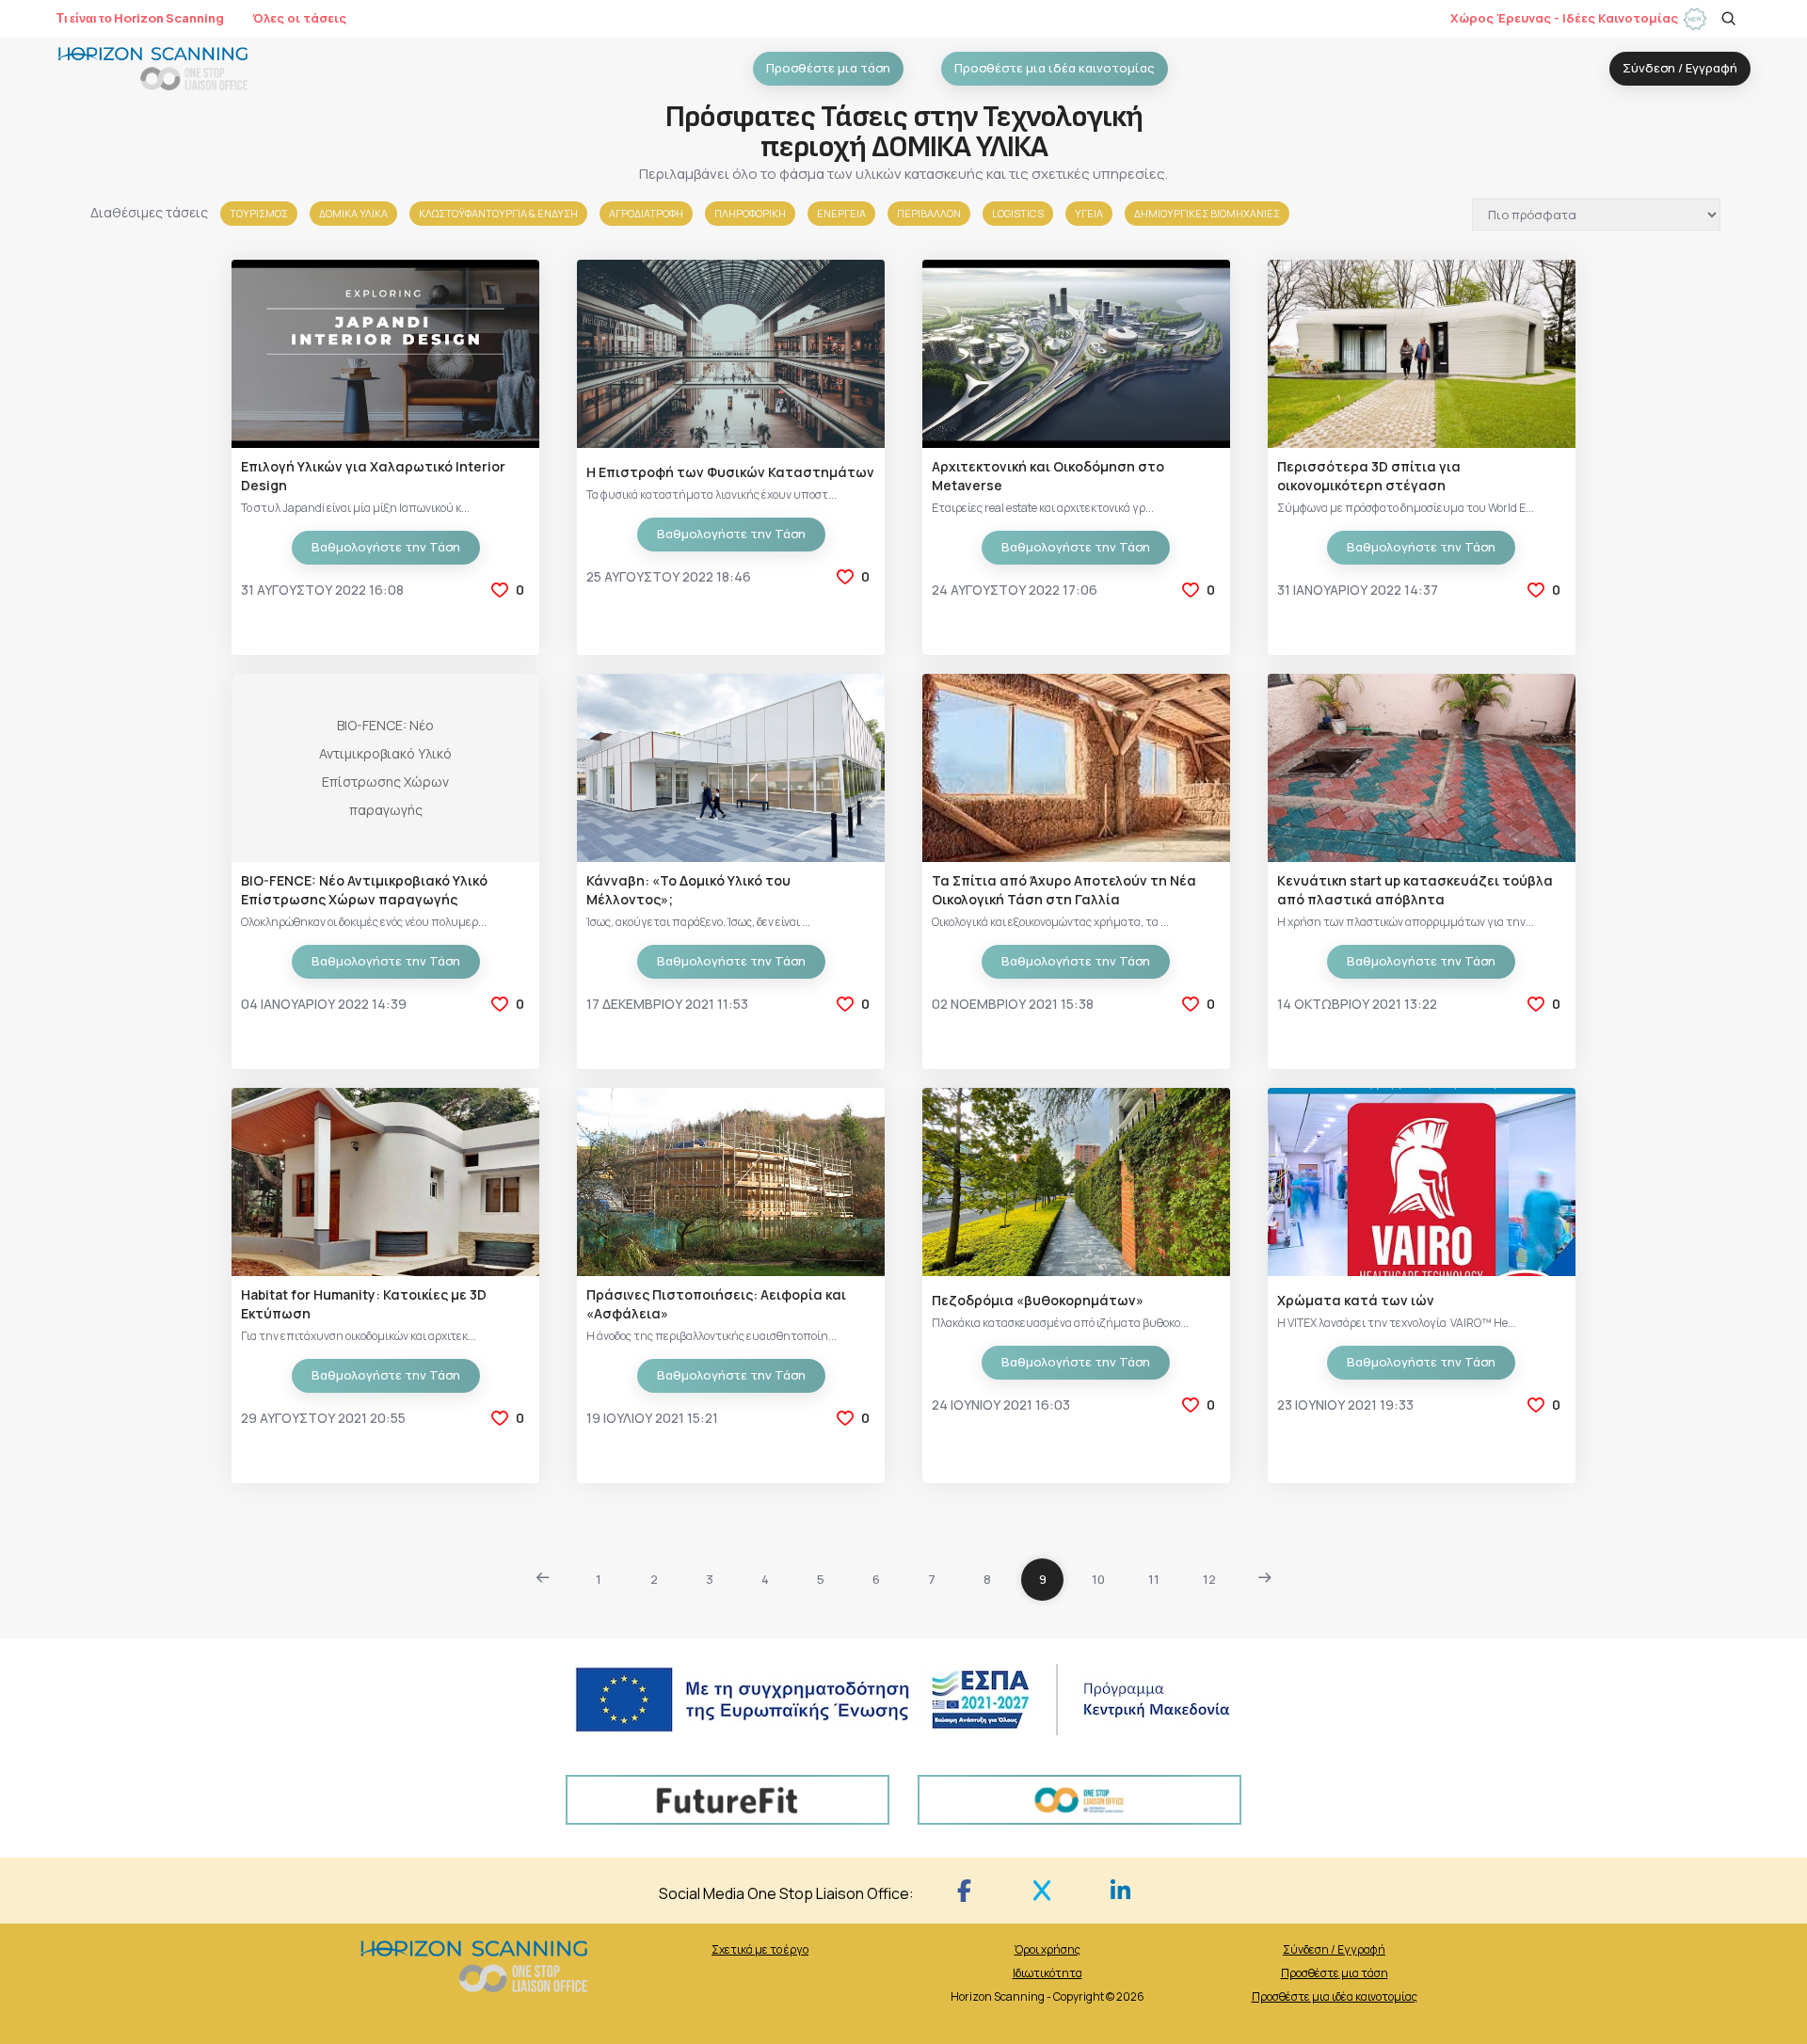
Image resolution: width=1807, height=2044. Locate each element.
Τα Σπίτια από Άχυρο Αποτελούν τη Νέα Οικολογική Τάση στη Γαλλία (1064, 890)
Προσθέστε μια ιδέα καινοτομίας (1335, 1996)
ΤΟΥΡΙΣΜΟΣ (259, 213)
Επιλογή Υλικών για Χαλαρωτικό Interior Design (373, 476)
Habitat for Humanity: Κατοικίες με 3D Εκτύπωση (364, 1304)
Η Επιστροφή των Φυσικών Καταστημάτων (730, 472)
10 (1098, 1579)
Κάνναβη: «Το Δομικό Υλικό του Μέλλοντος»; (688, 890)
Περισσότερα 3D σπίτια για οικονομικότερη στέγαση (1369, 476)
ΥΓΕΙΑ (1089, 213)
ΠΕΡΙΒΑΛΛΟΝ (929, 213)
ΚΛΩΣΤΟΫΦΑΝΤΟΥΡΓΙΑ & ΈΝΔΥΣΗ (498, 213)
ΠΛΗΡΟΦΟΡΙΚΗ (750, 213)
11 (1154, 1579)
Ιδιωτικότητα (1047, 1973)
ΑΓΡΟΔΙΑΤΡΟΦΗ (646, 213)
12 (1209, 1579)
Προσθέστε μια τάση (1335, 1973)
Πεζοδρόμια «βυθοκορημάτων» (1038, 1300)
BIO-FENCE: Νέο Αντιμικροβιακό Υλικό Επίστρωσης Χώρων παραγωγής (364, 890)
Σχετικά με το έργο (760, 1949)
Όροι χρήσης (1047, 1949)
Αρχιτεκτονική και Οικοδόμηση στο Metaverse (1048, 476)
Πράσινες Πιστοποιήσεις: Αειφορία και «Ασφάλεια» (716, 1304)
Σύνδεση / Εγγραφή (1334, 1949)
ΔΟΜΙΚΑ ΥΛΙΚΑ (353, 213)
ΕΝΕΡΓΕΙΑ (841, 213)
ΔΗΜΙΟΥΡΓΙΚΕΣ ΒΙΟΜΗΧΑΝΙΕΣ (1207, 213)
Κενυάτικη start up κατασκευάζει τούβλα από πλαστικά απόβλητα (1415, 890)
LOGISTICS (1018, 213)
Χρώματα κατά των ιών (1356, 1300)
